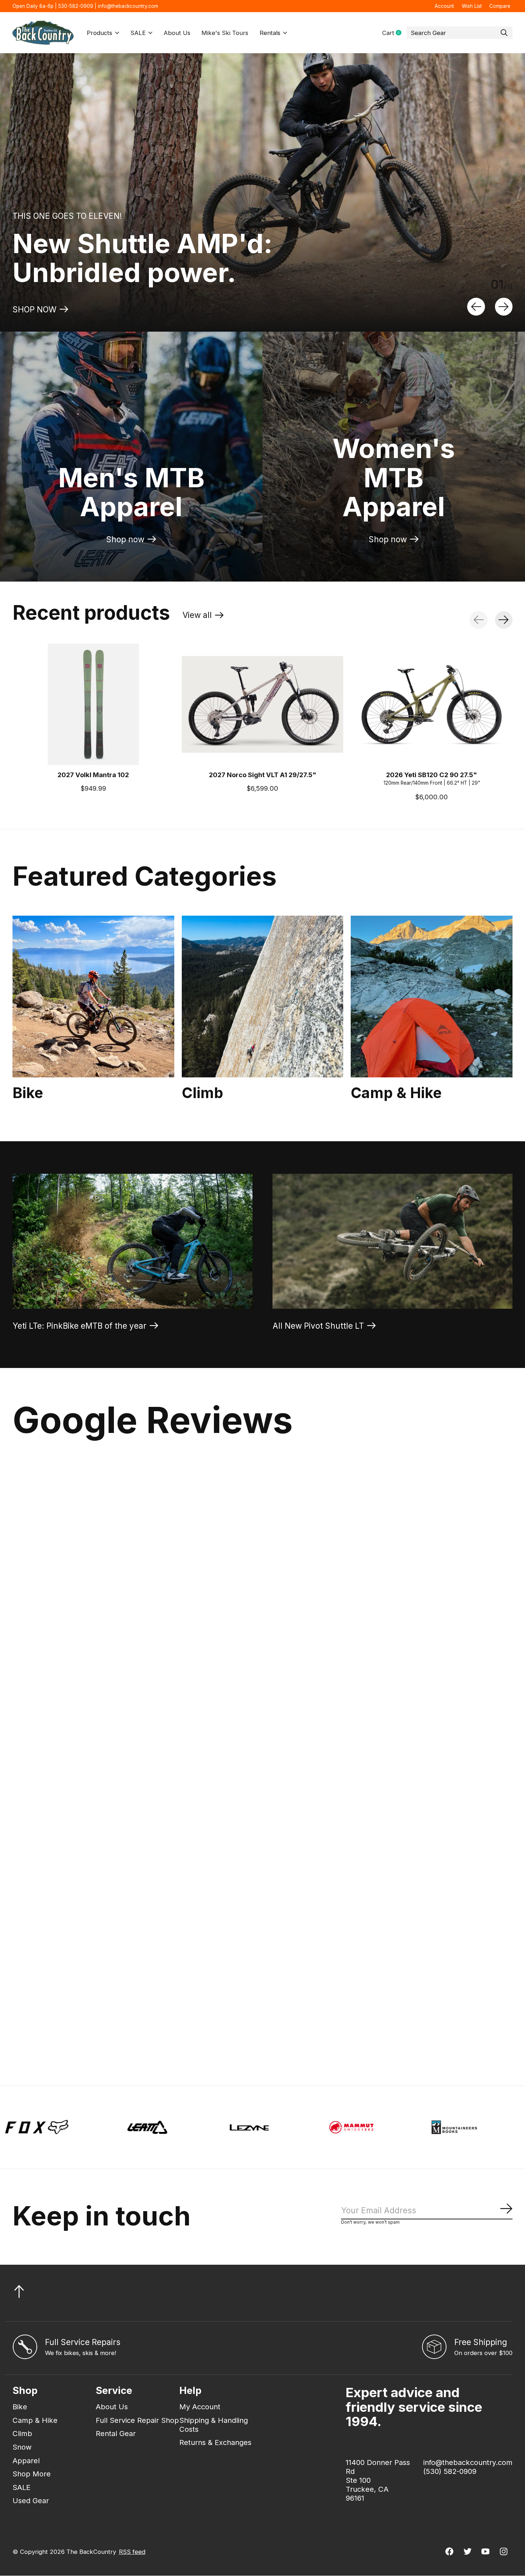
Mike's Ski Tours (225, 33)
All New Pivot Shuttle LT (318, 1326)
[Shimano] (387, 2127)
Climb (202, 1093)
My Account (200, 2407)
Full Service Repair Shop (137, 2420)
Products (99, 33)
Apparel (26, 2461)
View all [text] (203, 617)
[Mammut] (80, 2127)
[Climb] (263, 997)
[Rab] (285, 2127)
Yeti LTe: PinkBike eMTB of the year (79, 1326)
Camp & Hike (396, 1093)
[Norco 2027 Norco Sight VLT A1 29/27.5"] (263, 704)
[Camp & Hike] (432, 997)
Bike (28, 1093)
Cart (394, 33)
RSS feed (132, 2552)
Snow (22, 2447)
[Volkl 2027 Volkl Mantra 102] (93, 704)
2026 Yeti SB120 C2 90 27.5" (432, 774)
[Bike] (93, 997)
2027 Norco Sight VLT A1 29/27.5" (263, 774)
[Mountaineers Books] (183, 2127)
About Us (177, 33)
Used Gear (31, 2500)
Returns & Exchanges (215, 2442)
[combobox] (460, 33)
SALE (138, 33)
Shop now (125, 539)
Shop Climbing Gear (51, 309)
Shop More (32, 2474)
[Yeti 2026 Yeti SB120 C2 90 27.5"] (432, 704)
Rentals (270, 33)
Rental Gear (116, 2433)
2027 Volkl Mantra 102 (93, 774)
